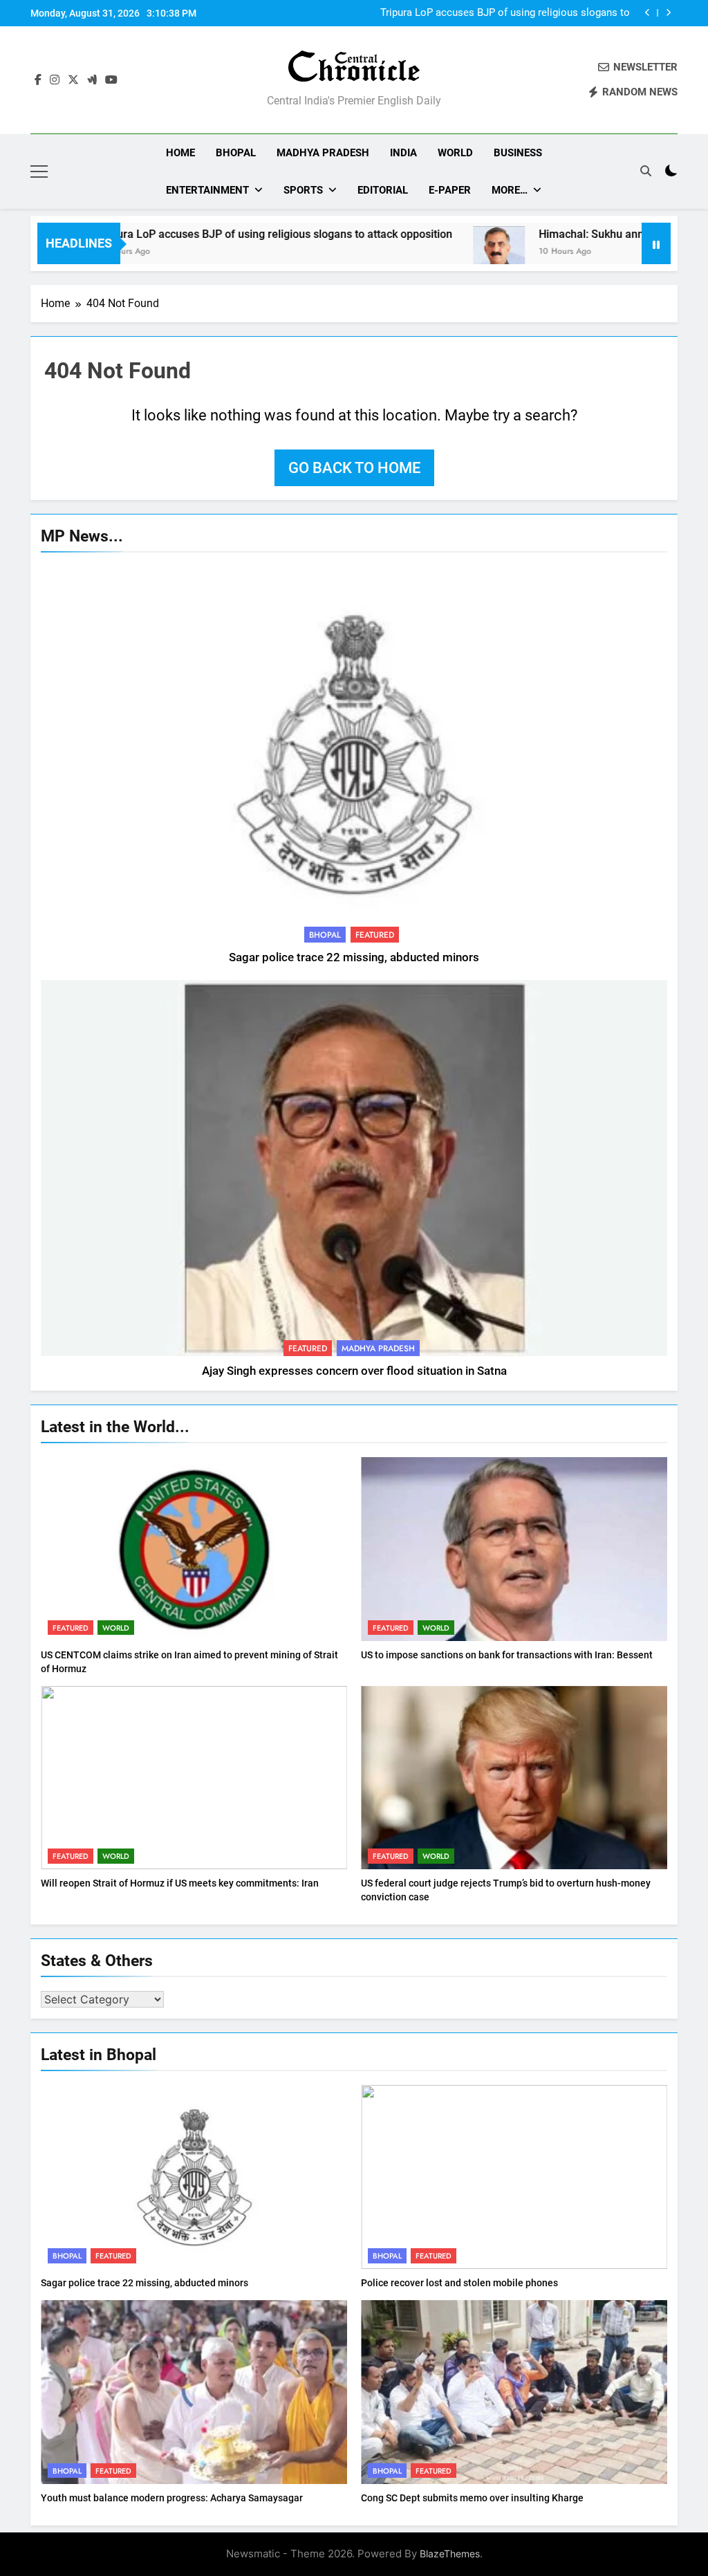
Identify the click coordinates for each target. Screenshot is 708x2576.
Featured (375, 935)
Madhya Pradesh (323, 153)
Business (518, 153)
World (455, 153)
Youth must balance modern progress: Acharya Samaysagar (172, 2498)
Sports (303, 190)
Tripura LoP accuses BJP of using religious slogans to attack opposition (505, 13)
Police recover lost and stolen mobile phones (459, 2283)
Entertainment (207, 190)
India (403, 153)
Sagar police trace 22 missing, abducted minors (354, 957)
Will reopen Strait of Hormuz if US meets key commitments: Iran (180, 1883)
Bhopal (236, 153)
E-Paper (450, 190)
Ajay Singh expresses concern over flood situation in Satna (354, 1371)
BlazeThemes (450, 2554)
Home (180, 153)
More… (510, 190)
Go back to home (354, 468)
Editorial (383, 190)
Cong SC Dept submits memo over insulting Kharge (472, 2498)
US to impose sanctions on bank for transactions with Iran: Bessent (507, 1655)
